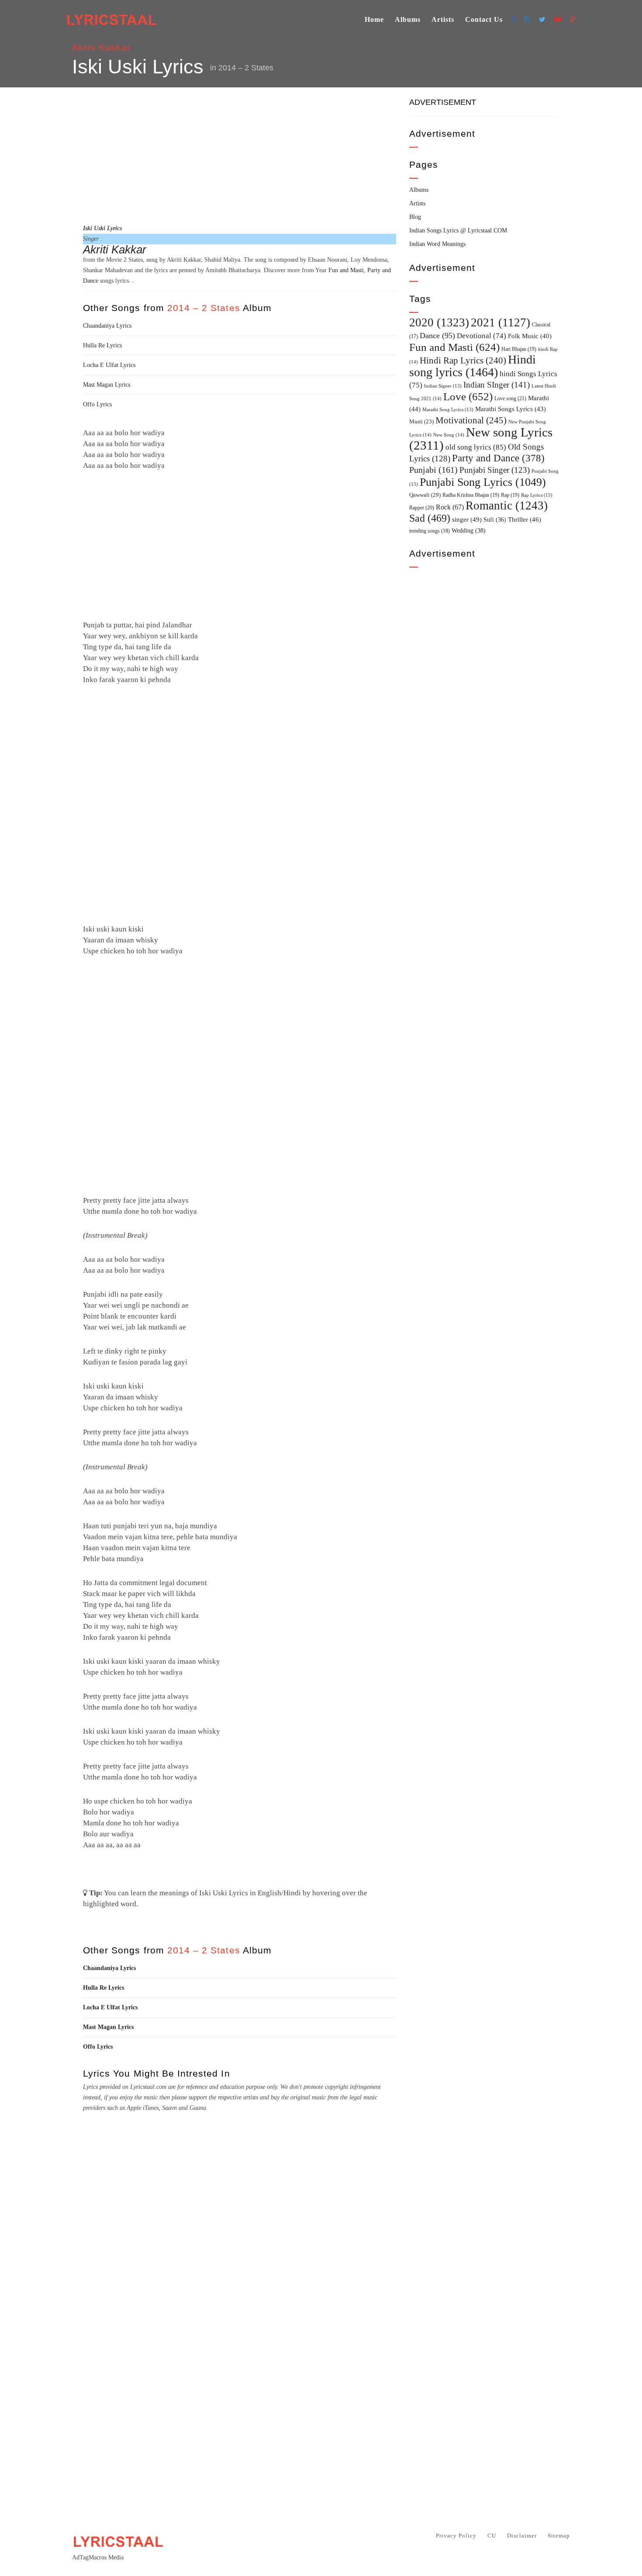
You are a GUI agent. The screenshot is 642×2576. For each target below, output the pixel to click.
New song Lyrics (481, 439)
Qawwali (425, 495)
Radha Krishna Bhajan (471, 495)
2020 (439, 322)
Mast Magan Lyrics (107, 385)
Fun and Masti (346, 270)
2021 (500, 322)
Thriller (525, 519)
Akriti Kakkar (102, 47)
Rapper (422, 508)
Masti (421, 422)
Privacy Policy (456, 2536)
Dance (437, 336)
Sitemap (559, 2536)
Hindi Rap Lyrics (463, 360)
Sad (430, 518)
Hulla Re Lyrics (102, 345)
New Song (449, 435)
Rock (450, 507)
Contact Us (484, 19)
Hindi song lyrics (473, 366)
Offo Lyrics (97, 404)
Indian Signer (443, 386)
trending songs (430, 531)
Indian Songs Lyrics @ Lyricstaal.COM (458, 230)
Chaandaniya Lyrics (107, 326)
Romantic (507, 506)
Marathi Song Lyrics (448, 410)
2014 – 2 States (246, 68)
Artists (443, 19)
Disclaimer (522, 2536)
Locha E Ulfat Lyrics (109, 365)
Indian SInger (497, 385)
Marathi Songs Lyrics (511, 409)
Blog (415, 217)
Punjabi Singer (495, 470)
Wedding (469, 530)
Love (468, 396)
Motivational (471, 420)
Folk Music (530, 336)
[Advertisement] (240, 154)
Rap (510, 495)
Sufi (495, 519)
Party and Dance (498, 458)
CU (492, 2536)
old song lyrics (476, 447)
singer (467, 519)
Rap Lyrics (537, 495)
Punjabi (433, 470)
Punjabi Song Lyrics (483, 482)
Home (374, 19)
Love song (510, 398)
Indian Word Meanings (437, 244)
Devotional (481, 336)
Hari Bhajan (519, 349)
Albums (408, 19)
